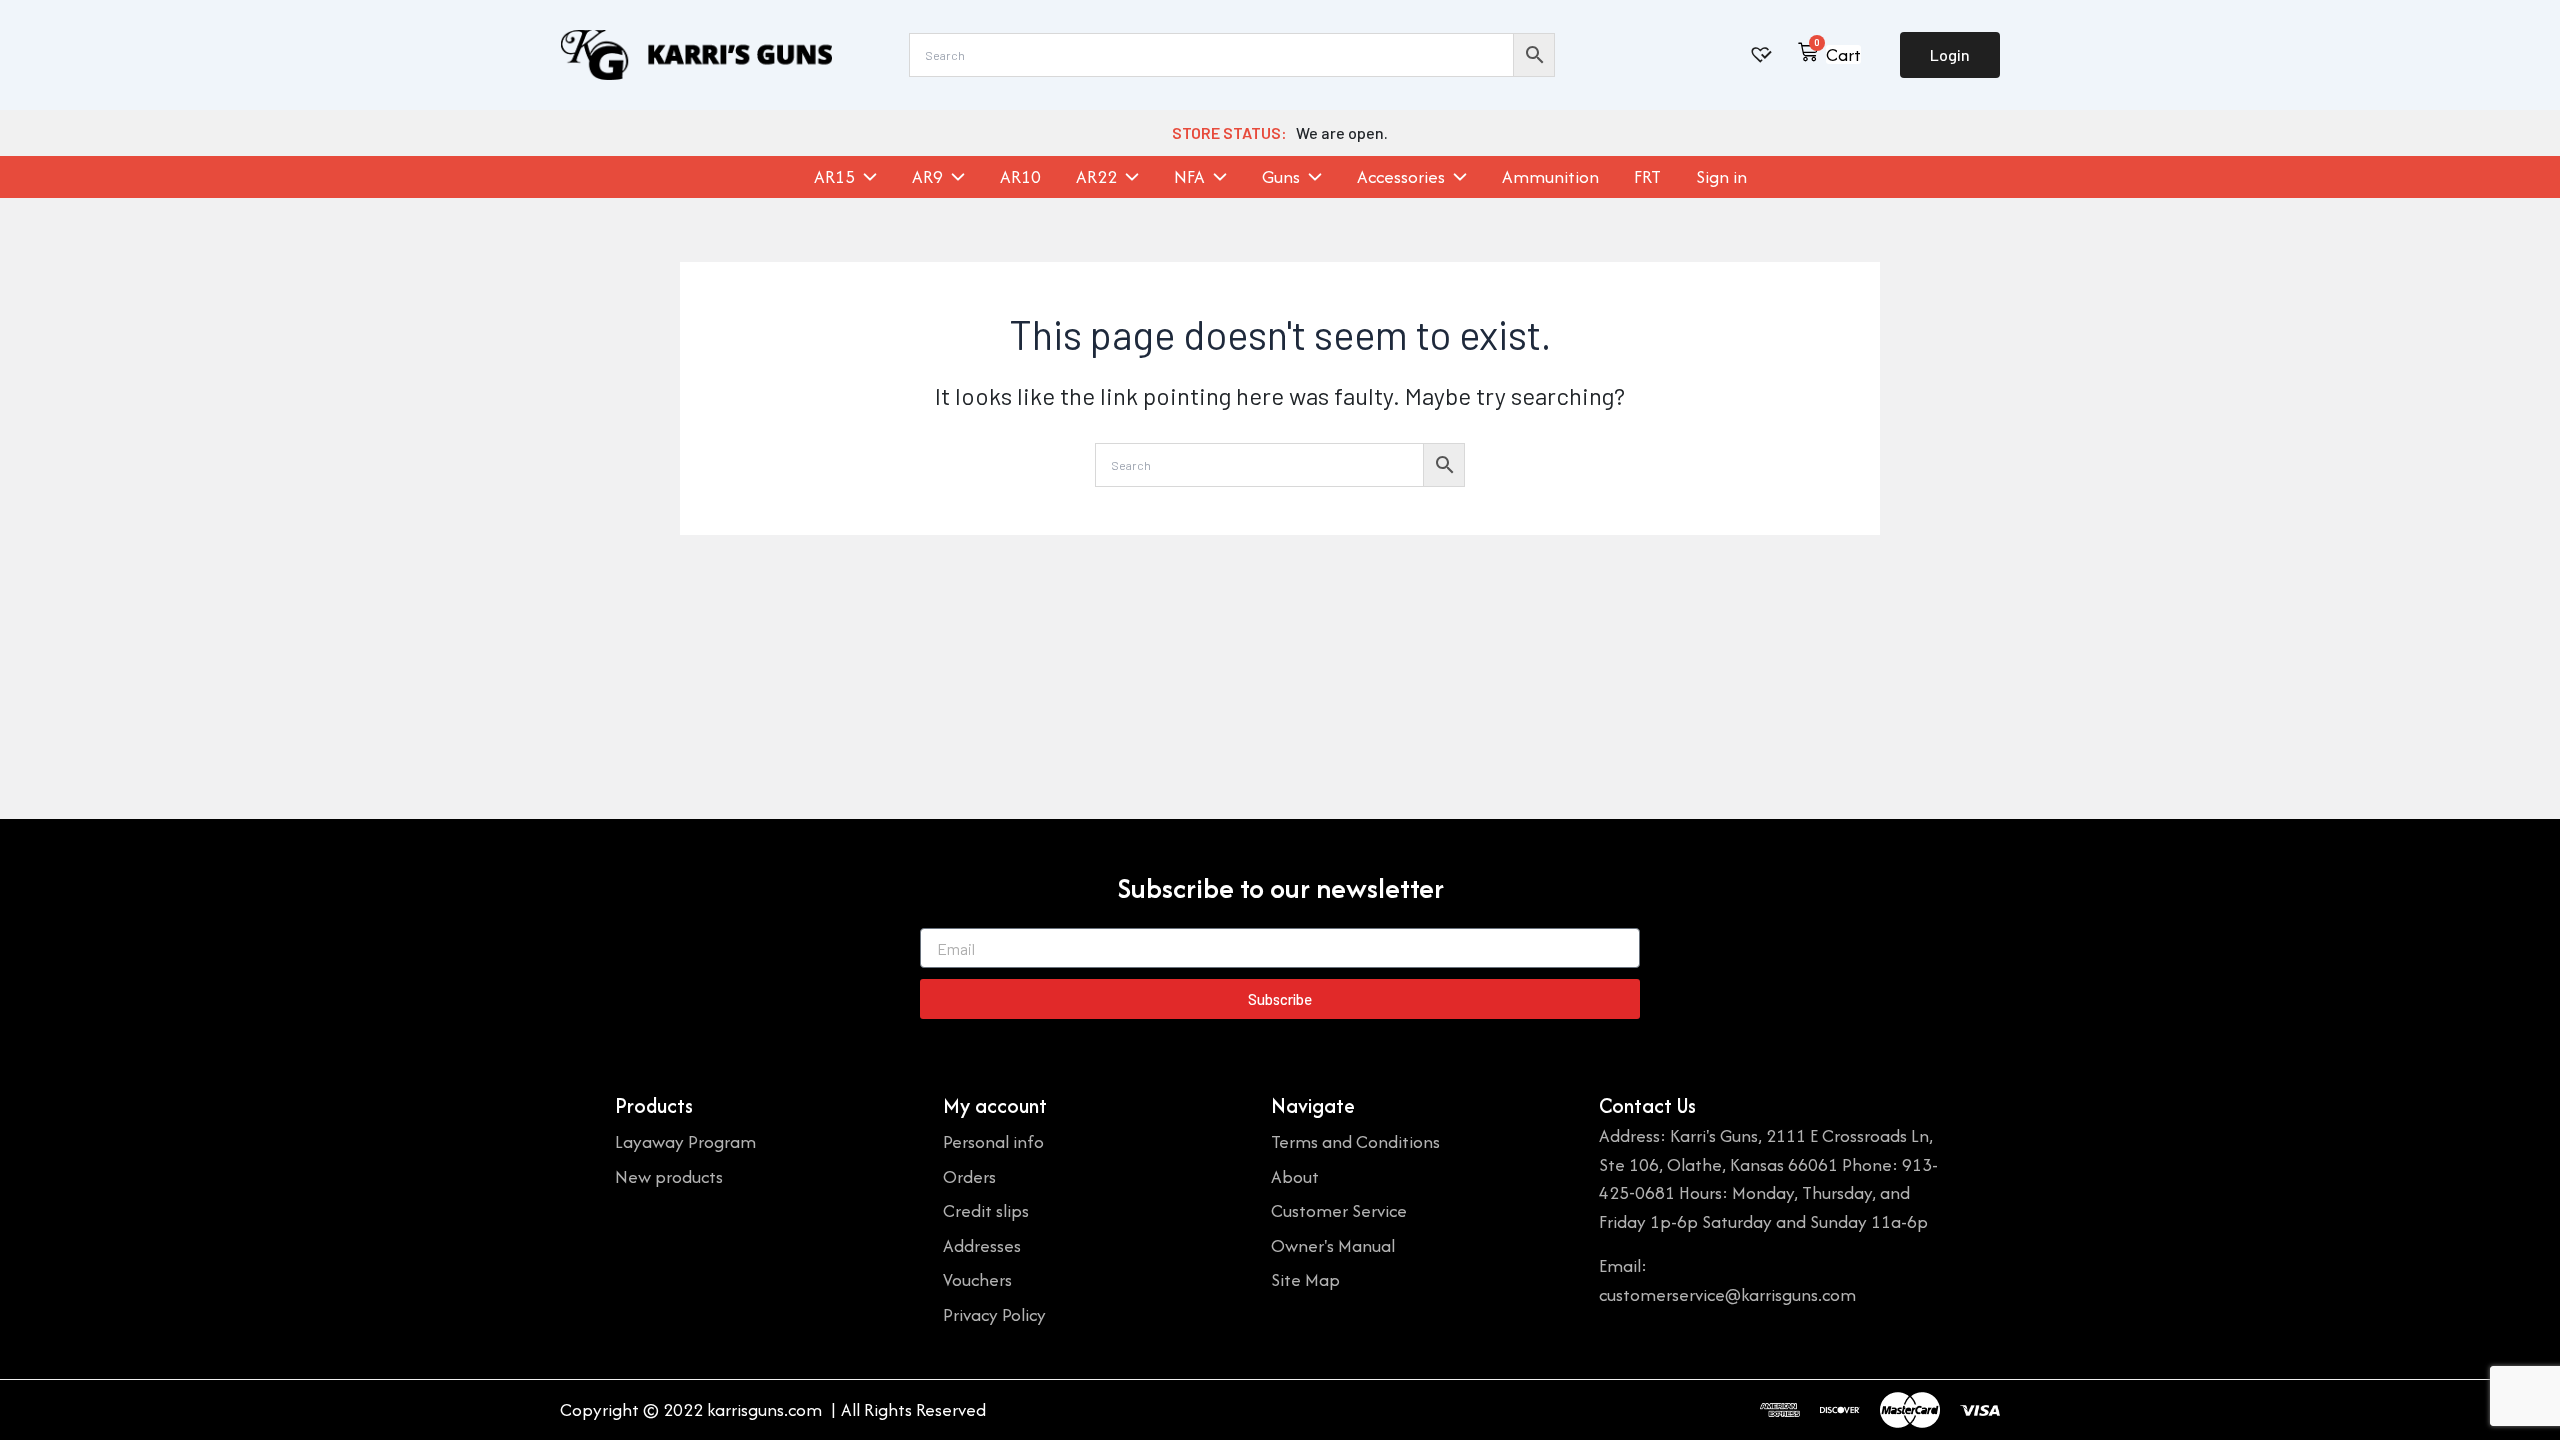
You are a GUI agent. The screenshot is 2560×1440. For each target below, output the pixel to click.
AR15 (834, 177)
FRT (1647, 177)
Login (1950, 54)
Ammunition (1550, 177)
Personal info (993, 1141)
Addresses (982, 1245)
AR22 (1096, 177)
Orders (969, 1176)
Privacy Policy (994, 1314)
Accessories (1401, 177)
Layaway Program (685, 1141)
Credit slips (986, 1210)
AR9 (927, 177)
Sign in (1721, 177)
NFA (1189, 177)
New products (669, 1176)
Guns (1281, 177)
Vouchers (977, 1279)
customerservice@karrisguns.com (1727, 1294)
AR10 (1020, 177)
